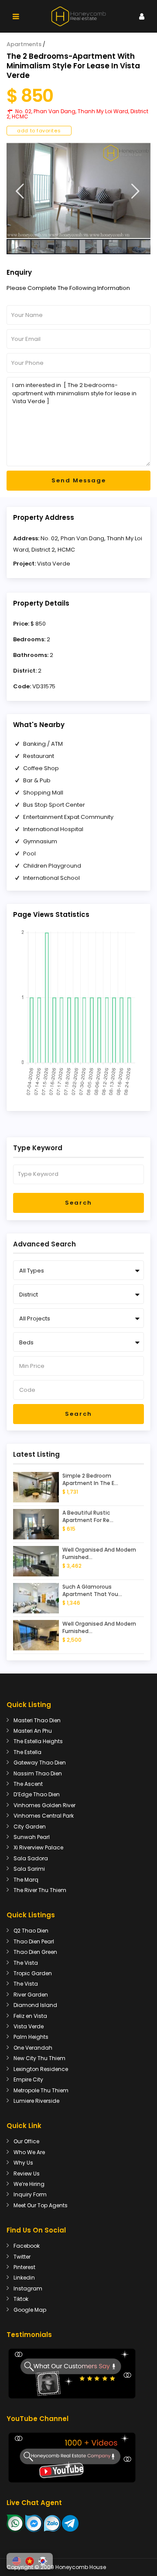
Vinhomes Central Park (44, 1816)
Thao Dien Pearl (34, 1941)
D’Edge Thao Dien (37, 1794)
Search (78, 1203)
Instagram (28, 2288)
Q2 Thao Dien (31, 1931)
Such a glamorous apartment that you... (92, 1591)
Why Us (23, 2163)
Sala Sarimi (29, 1869)
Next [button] (135, 191)
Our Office (26, 2141)
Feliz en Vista (30, 2016)
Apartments (24, 44)
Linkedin (24, 2278)
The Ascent (28, 1784)
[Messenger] (34, 2523)
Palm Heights (31, 2037)
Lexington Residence (41, 2069)
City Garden (30, 1827)
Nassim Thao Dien (38, 1773)
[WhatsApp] (15, 2523)
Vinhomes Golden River (44, 1805)
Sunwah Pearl (32, 1837)
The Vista (26, 1963)
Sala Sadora (31, 1858)
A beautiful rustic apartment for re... (88, 1517)
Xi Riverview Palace (38, 1847)
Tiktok (21, 2299)
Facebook (27, 2246)
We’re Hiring (29, 2184)
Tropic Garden (33, 1973)
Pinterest (24, 2267)
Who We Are (29, 2152)
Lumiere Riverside (36, 2101)
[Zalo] (52, 2523)
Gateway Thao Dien (40, 1763)
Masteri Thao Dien (37, 1720)
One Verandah (33, 2048)
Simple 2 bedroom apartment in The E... (90, 1480)
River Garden (31, 1995)
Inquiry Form (30, 2194)
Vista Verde (54, 564)
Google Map (30, 2310)
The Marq (26, 1880)
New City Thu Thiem (39, 2058)
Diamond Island (35, 2005)
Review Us (27, 2174)
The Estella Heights (38, 1741)
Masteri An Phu (33, 1731)
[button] (17, 2561)
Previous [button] (20, 191)
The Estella (27, 1752)
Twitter (22, 2257)
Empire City (28, 2079)
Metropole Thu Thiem (41, 2090)
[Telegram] (70, 2523)
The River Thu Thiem (40, 1890)
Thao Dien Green (35, 1952)
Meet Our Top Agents (41, 2205)
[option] (78, 190)
